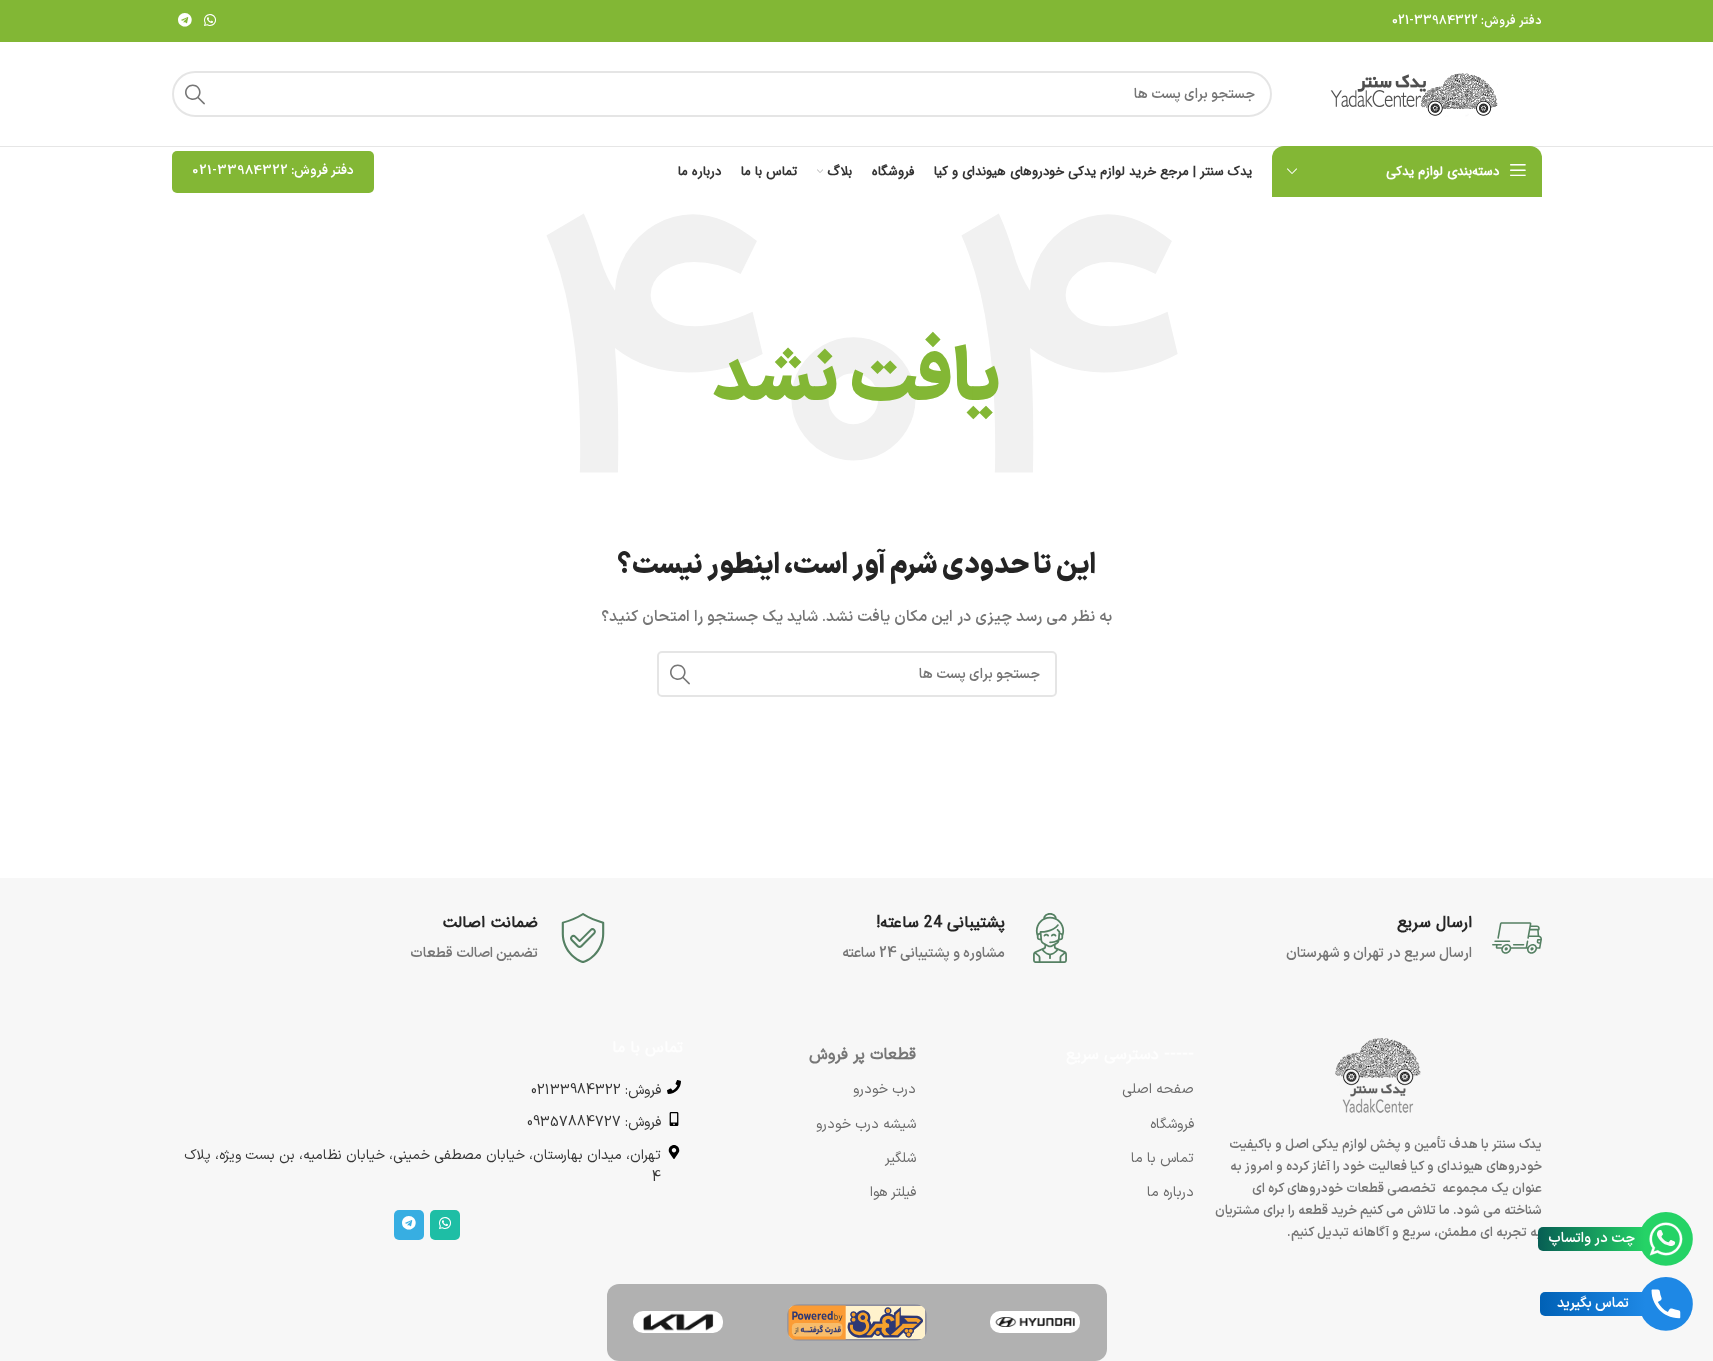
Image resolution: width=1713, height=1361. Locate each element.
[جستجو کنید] (195, 94)
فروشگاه (1172, 1124)
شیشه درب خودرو (866, 1124)
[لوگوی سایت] (1417, 93)
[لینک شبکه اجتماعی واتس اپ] (210, 21)
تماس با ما (1162, 1158)
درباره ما (1170, 1192)
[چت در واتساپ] (1666, 1239)
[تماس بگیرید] (1666, 1304)
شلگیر (900, 1158)
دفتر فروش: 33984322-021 (1467, 21)
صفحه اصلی (1158, 1089)
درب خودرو (884, 1089)
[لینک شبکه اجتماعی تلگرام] (185, 21)
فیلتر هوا (893, 1192)
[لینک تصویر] (1035, 1321)
